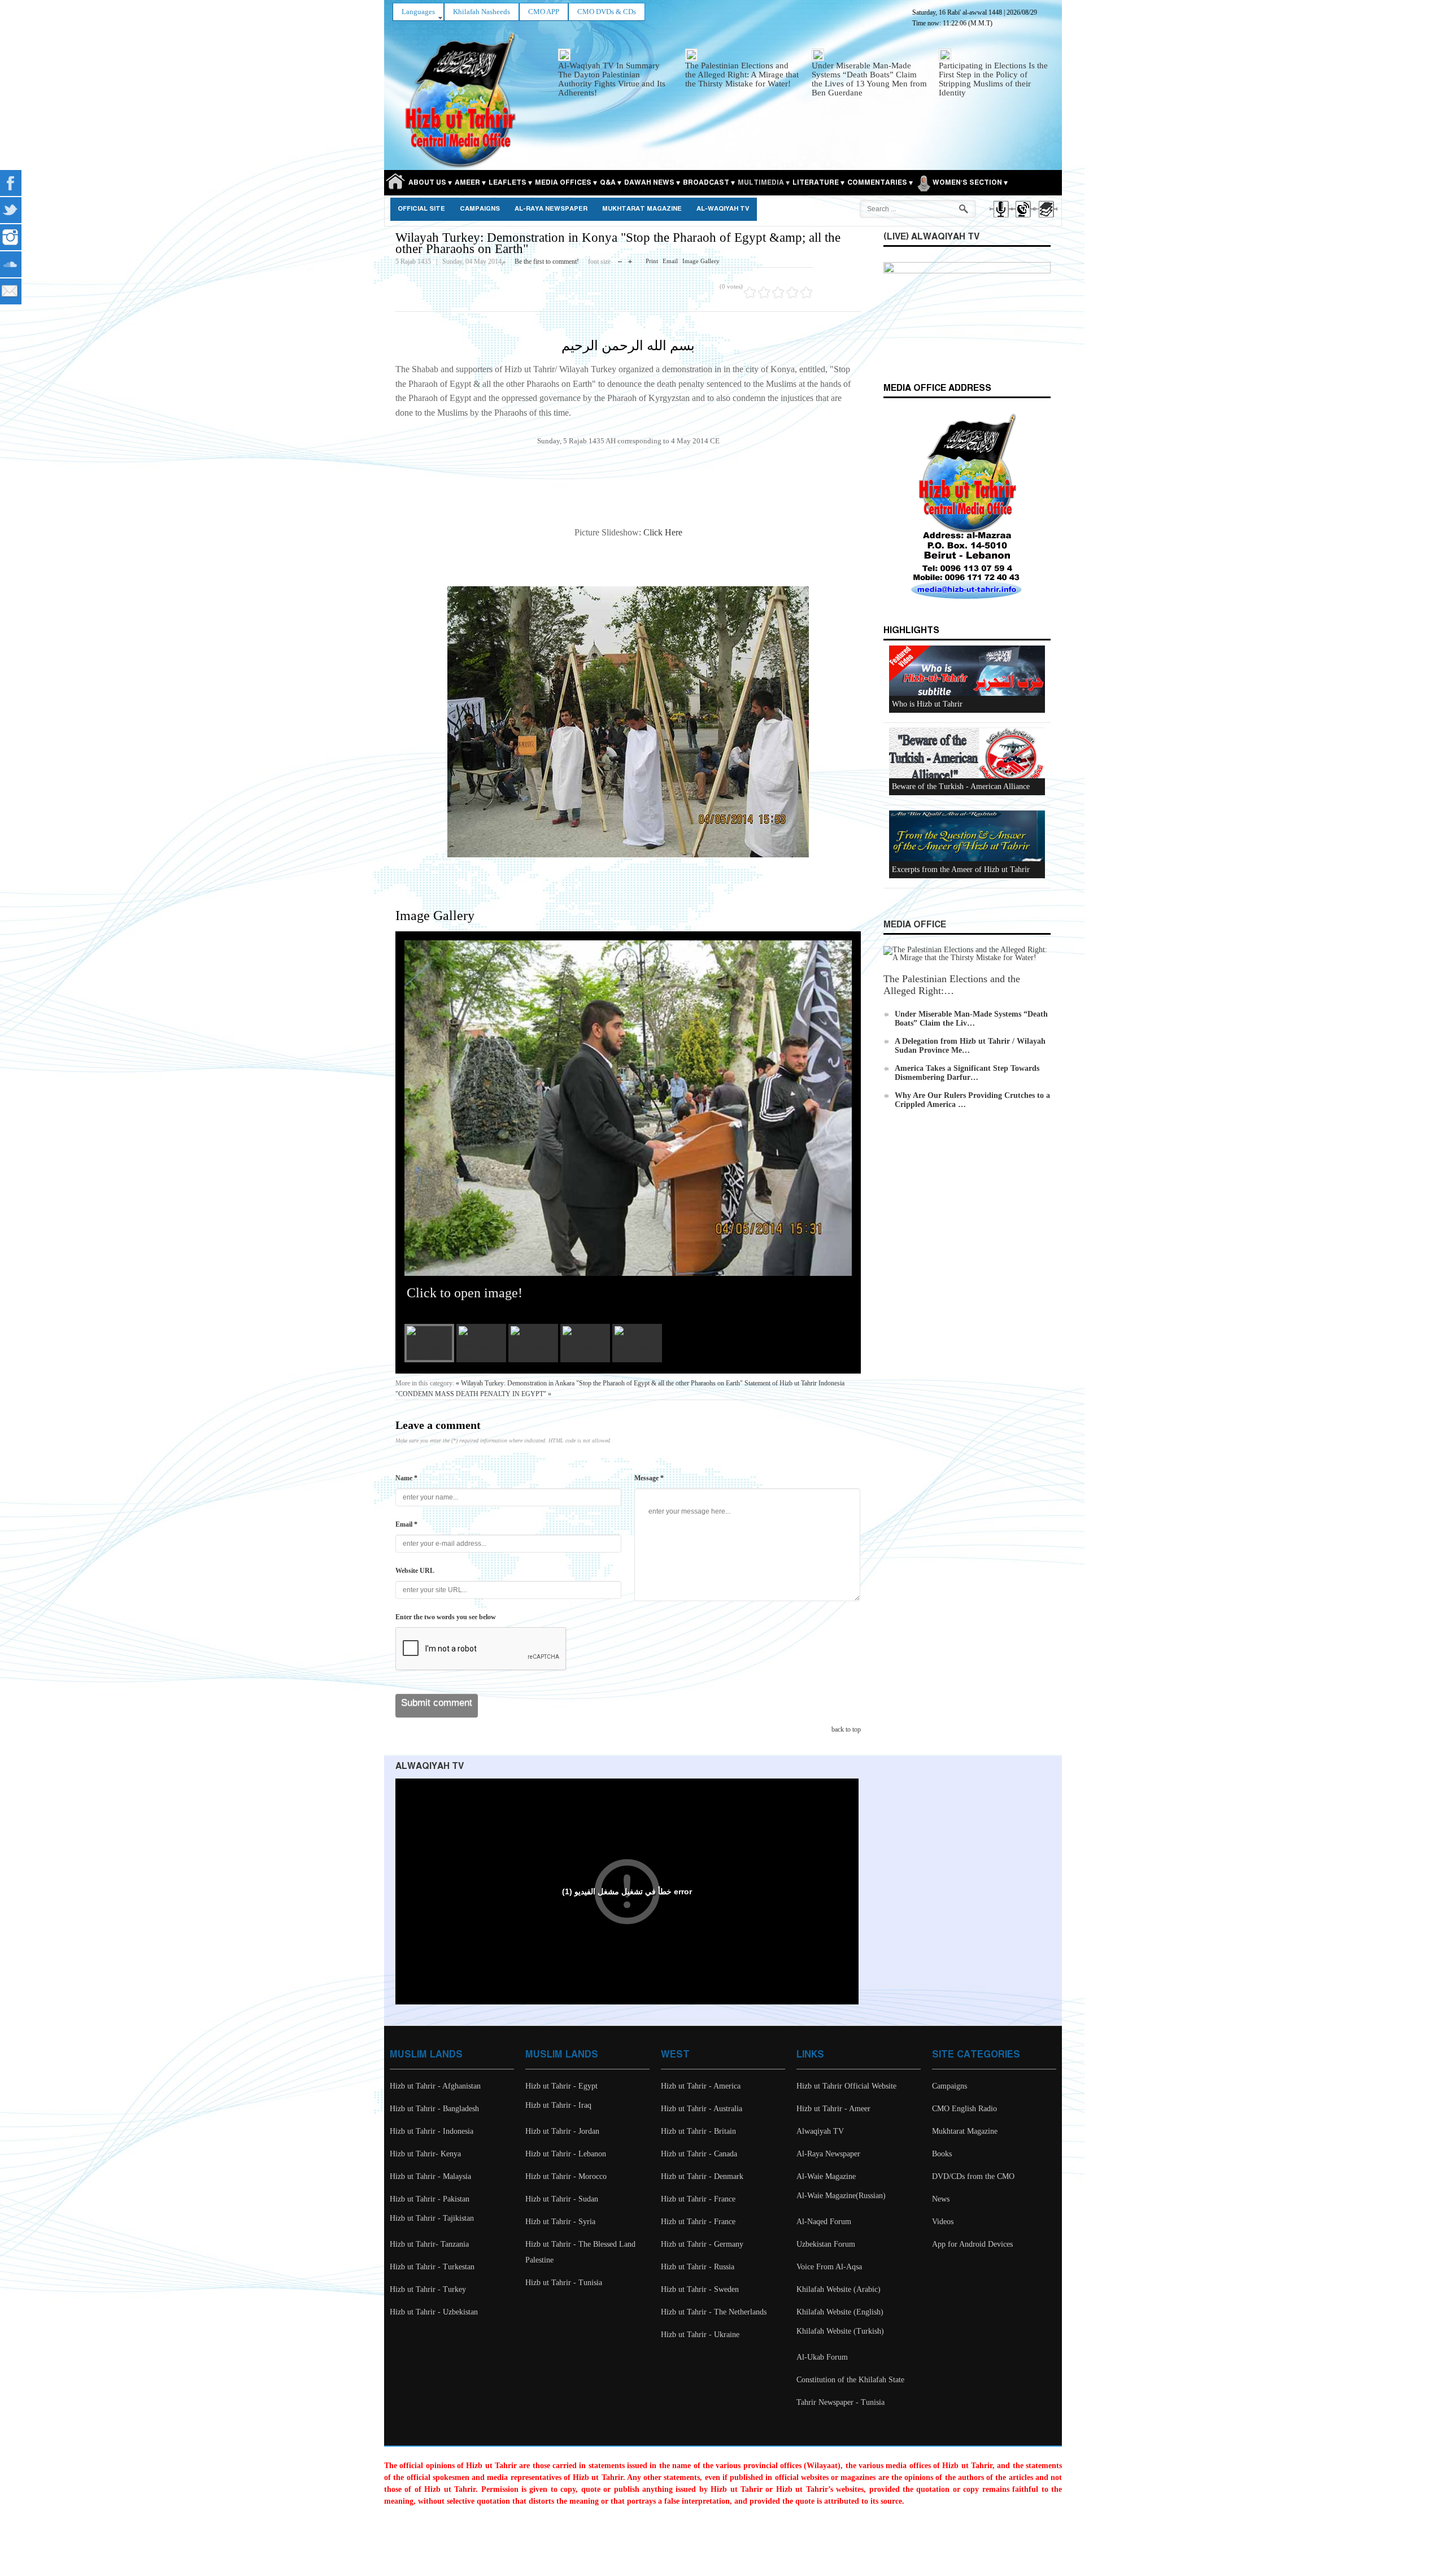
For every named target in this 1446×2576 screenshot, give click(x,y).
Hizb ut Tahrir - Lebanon (566, 2154)
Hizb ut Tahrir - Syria (560, 2222)
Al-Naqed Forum (824, 2222)
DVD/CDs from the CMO (973, 2176)
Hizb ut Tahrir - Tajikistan (432, 2218)
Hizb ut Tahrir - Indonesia (432, 2131)
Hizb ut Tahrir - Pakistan (430, 2199)
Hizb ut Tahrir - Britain (698, 2131)
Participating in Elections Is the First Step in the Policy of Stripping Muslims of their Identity (993, 79)
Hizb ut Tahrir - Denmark (702, 2176)
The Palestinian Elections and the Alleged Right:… (952, 985)
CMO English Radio (964, 2109)
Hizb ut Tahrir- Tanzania (429, 2244)
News (941, 2199)
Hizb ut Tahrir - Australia (702, 2109)
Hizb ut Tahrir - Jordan (562, 2131)
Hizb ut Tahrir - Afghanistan (435, 2086)
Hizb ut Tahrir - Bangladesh (434, 2109)
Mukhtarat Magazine (642, 209)
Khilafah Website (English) (840, 2312)
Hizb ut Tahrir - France (698, 2199)
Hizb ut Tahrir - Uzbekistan (434, 2312)
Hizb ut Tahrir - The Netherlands (714, 2312)
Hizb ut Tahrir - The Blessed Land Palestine (580, 2252)
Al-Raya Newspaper (551, 209)
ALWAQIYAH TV (430, 1766)
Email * (406, 1524)
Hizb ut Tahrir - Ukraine (700, 2335)
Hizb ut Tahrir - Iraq (558, 2105)
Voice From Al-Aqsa (829, 2267)
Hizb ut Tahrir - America (701, 2086)
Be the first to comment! (547, 261)
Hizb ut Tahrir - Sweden (700, 2289)
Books (942, 2154)
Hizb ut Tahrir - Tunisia (564, 2283)
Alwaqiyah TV (820, 2131)
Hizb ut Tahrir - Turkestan (432, 2267)
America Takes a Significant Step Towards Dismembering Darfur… (967, 1073)
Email (670, 261)
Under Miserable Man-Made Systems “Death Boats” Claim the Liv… (971, 1019)
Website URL (415, 1571)
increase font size (630, 259)
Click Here (663, 532)
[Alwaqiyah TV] (1023, 219)
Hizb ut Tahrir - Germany (702, 2244)
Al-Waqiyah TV (723, 209)
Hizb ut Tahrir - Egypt (561, 2086)
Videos (943, 2222)
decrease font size (620, 259)
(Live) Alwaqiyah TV (931, 237)
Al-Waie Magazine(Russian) (841, 2196)
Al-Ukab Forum (822, 2357)
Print (652, 261)
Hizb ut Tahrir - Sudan (562, 2199)
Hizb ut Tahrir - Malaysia (430, 2176)
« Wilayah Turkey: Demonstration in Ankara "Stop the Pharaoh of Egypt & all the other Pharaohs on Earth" (599, 1383)
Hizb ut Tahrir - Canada (699, 2154)
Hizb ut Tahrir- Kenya (425, 2154)
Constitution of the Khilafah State (850, 2380)
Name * (406, 1478)
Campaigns (480, 209)
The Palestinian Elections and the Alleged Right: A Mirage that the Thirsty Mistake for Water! (742, 75)
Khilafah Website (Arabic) (839, 2289)
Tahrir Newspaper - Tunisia (840, 2402)
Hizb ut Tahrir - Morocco (566, 2176)
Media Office (915, 925)
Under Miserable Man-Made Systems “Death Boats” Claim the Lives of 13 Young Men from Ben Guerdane (869, 79)
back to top (846, 1729)
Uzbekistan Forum (826, 2244)
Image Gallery (701, 261)
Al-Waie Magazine (826, 2176)
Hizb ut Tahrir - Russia (698, 2267)
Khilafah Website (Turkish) (840, 2331)
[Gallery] (1045, 219)
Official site (421, 209)
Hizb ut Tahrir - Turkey (428, 2289)
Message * (649, 1478)
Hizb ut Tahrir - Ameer (833, 2109)
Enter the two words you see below (446, 1617)
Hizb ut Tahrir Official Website (846, 2086)
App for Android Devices (972, 2244)
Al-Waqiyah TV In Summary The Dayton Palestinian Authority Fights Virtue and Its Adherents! (612, 79)
